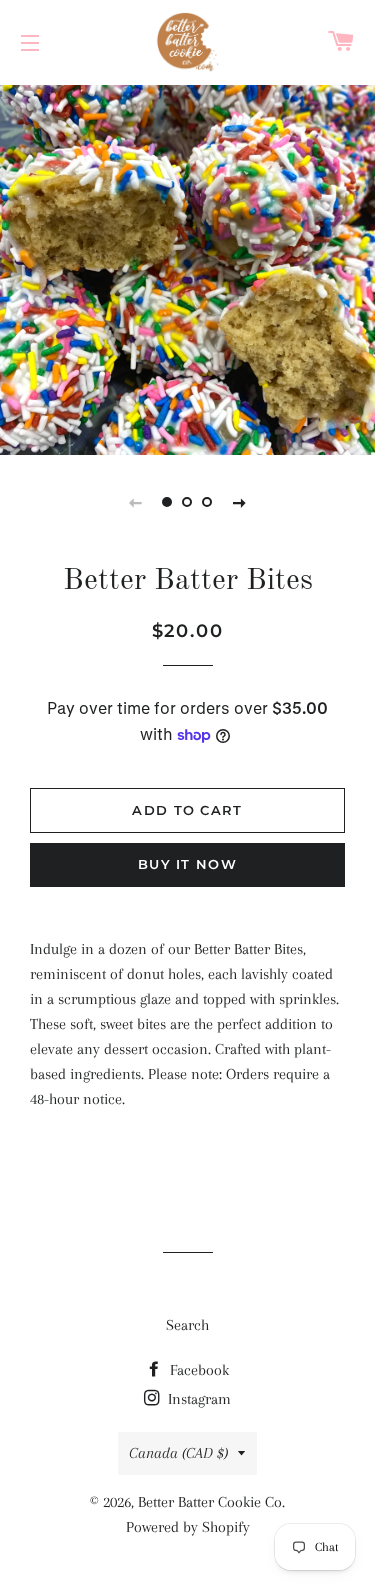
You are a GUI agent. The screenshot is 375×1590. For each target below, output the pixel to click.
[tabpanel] (187, 267)
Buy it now (187, 864)
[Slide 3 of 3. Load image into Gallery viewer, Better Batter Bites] (208, 502)
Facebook (197, 1370)
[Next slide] (240, 502)
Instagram (197, 1399)
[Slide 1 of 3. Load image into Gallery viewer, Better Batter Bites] (168, 502)
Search (187, 1325)
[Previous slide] (136, 502)
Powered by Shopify (188, 1527)
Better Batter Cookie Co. (211, 1502)
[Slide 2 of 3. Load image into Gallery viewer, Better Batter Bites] (188, 502)
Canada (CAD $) (178, 1453)
